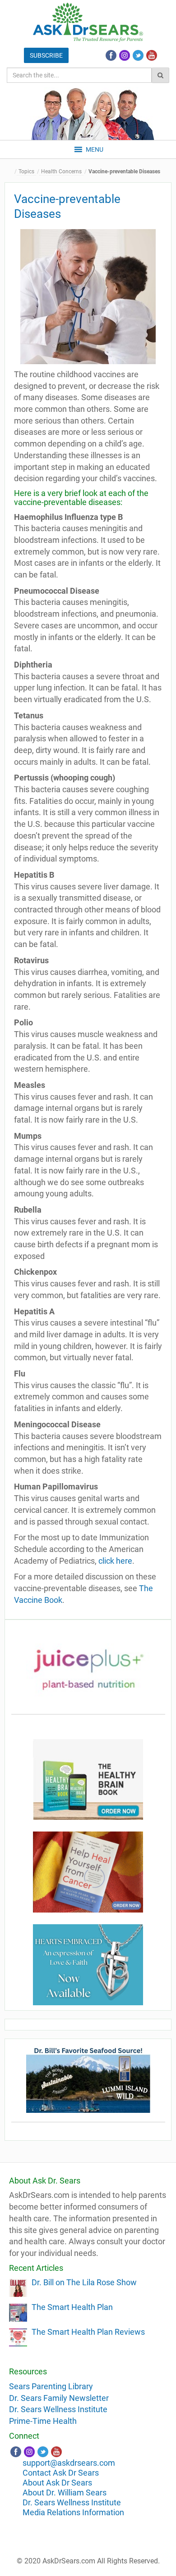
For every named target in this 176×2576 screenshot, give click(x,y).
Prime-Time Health (43, 2421)
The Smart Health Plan (72, 2307)
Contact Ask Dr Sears (61, 2473)
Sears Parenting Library (51, 2386)
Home (11, 172)
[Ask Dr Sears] (88, 22)
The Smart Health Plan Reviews (88, 2332)
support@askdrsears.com (69, 2463)
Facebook (111, 55)
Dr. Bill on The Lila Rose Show (84, 2282)
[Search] (160, 75)
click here (115, 1561)
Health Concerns (61, 171)
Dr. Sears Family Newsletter (59, 2398)
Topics (26, 171)
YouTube (152, 55)
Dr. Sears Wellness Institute (58, 2409)
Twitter (138, 55)
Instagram (125, 55)
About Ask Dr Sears (57, 2483)
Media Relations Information (73, 2512)
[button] (95, 149)
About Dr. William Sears (65, 2493)
